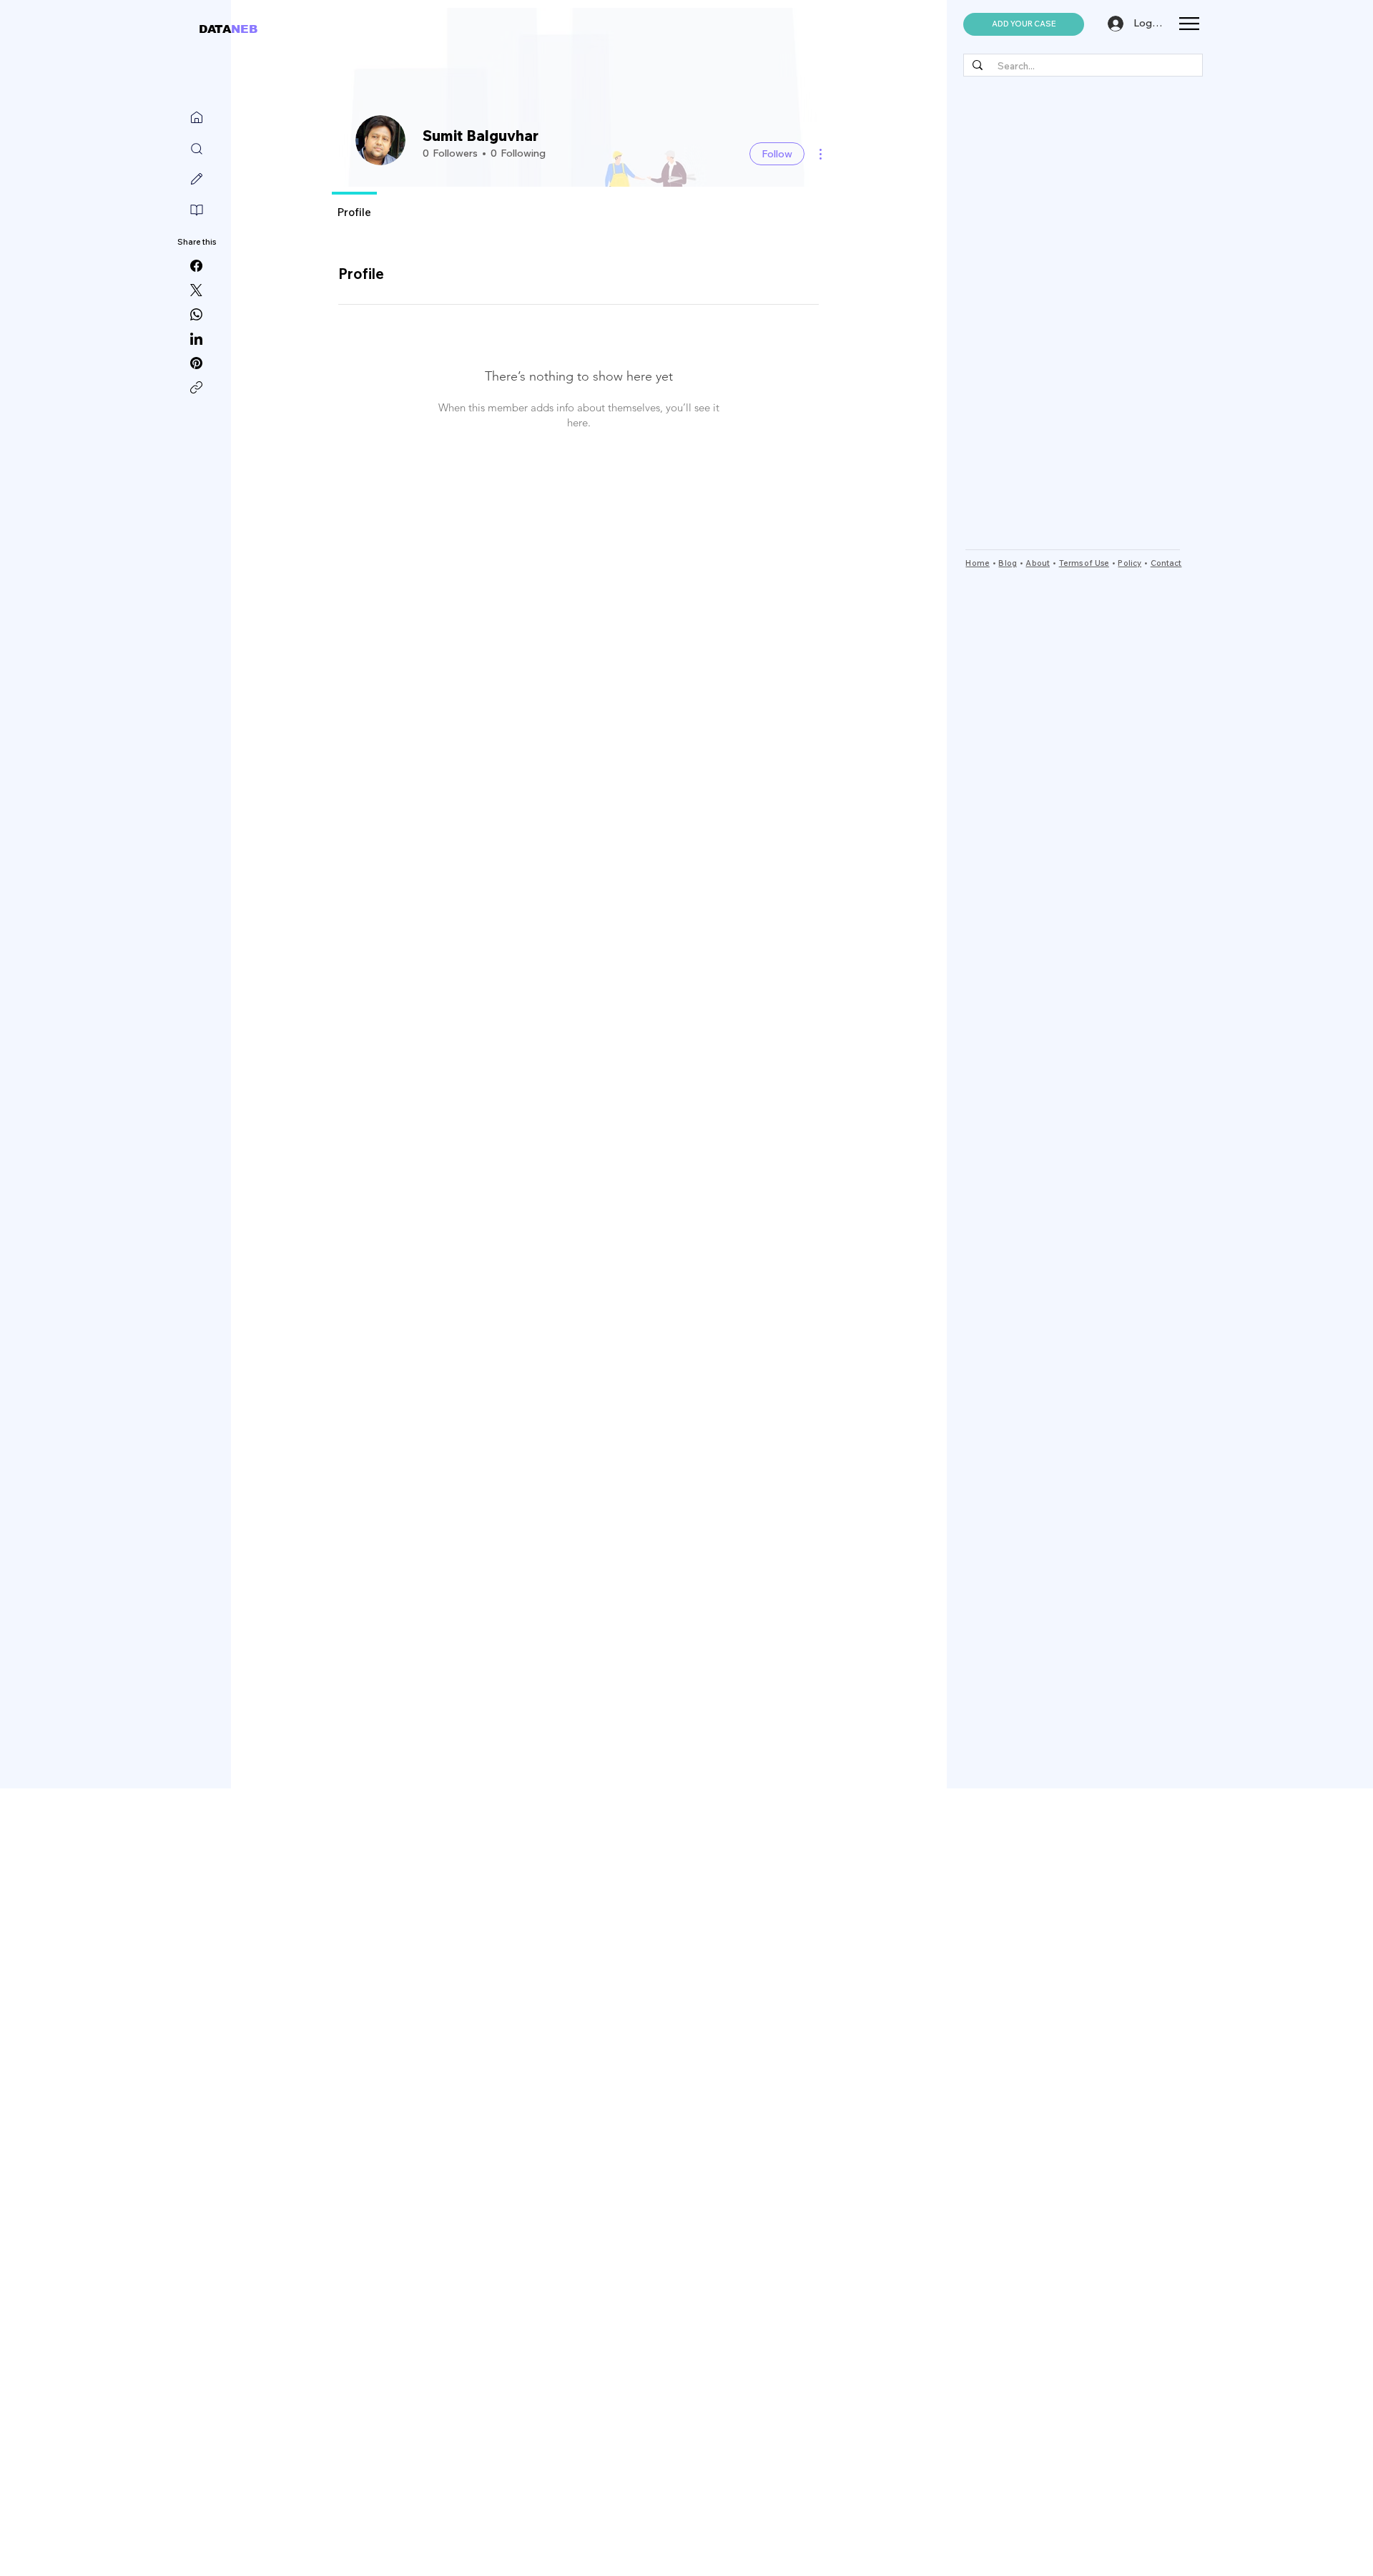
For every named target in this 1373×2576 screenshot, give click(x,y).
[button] (1024, 24)
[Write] (197, 179)
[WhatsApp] (196, 314)
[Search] (197, 149)
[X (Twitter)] (196, 290)
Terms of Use (1084, 563)
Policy (1130, 563)
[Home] (197, 117)
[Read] (197, 210)
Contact (1166, 563)
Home (977, 563)
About (1038, 563)
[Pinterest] (196, 363)
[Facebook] (196, 266)
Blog (1007, 563)
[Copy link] (196, 387)
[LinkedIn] (196, 339)
